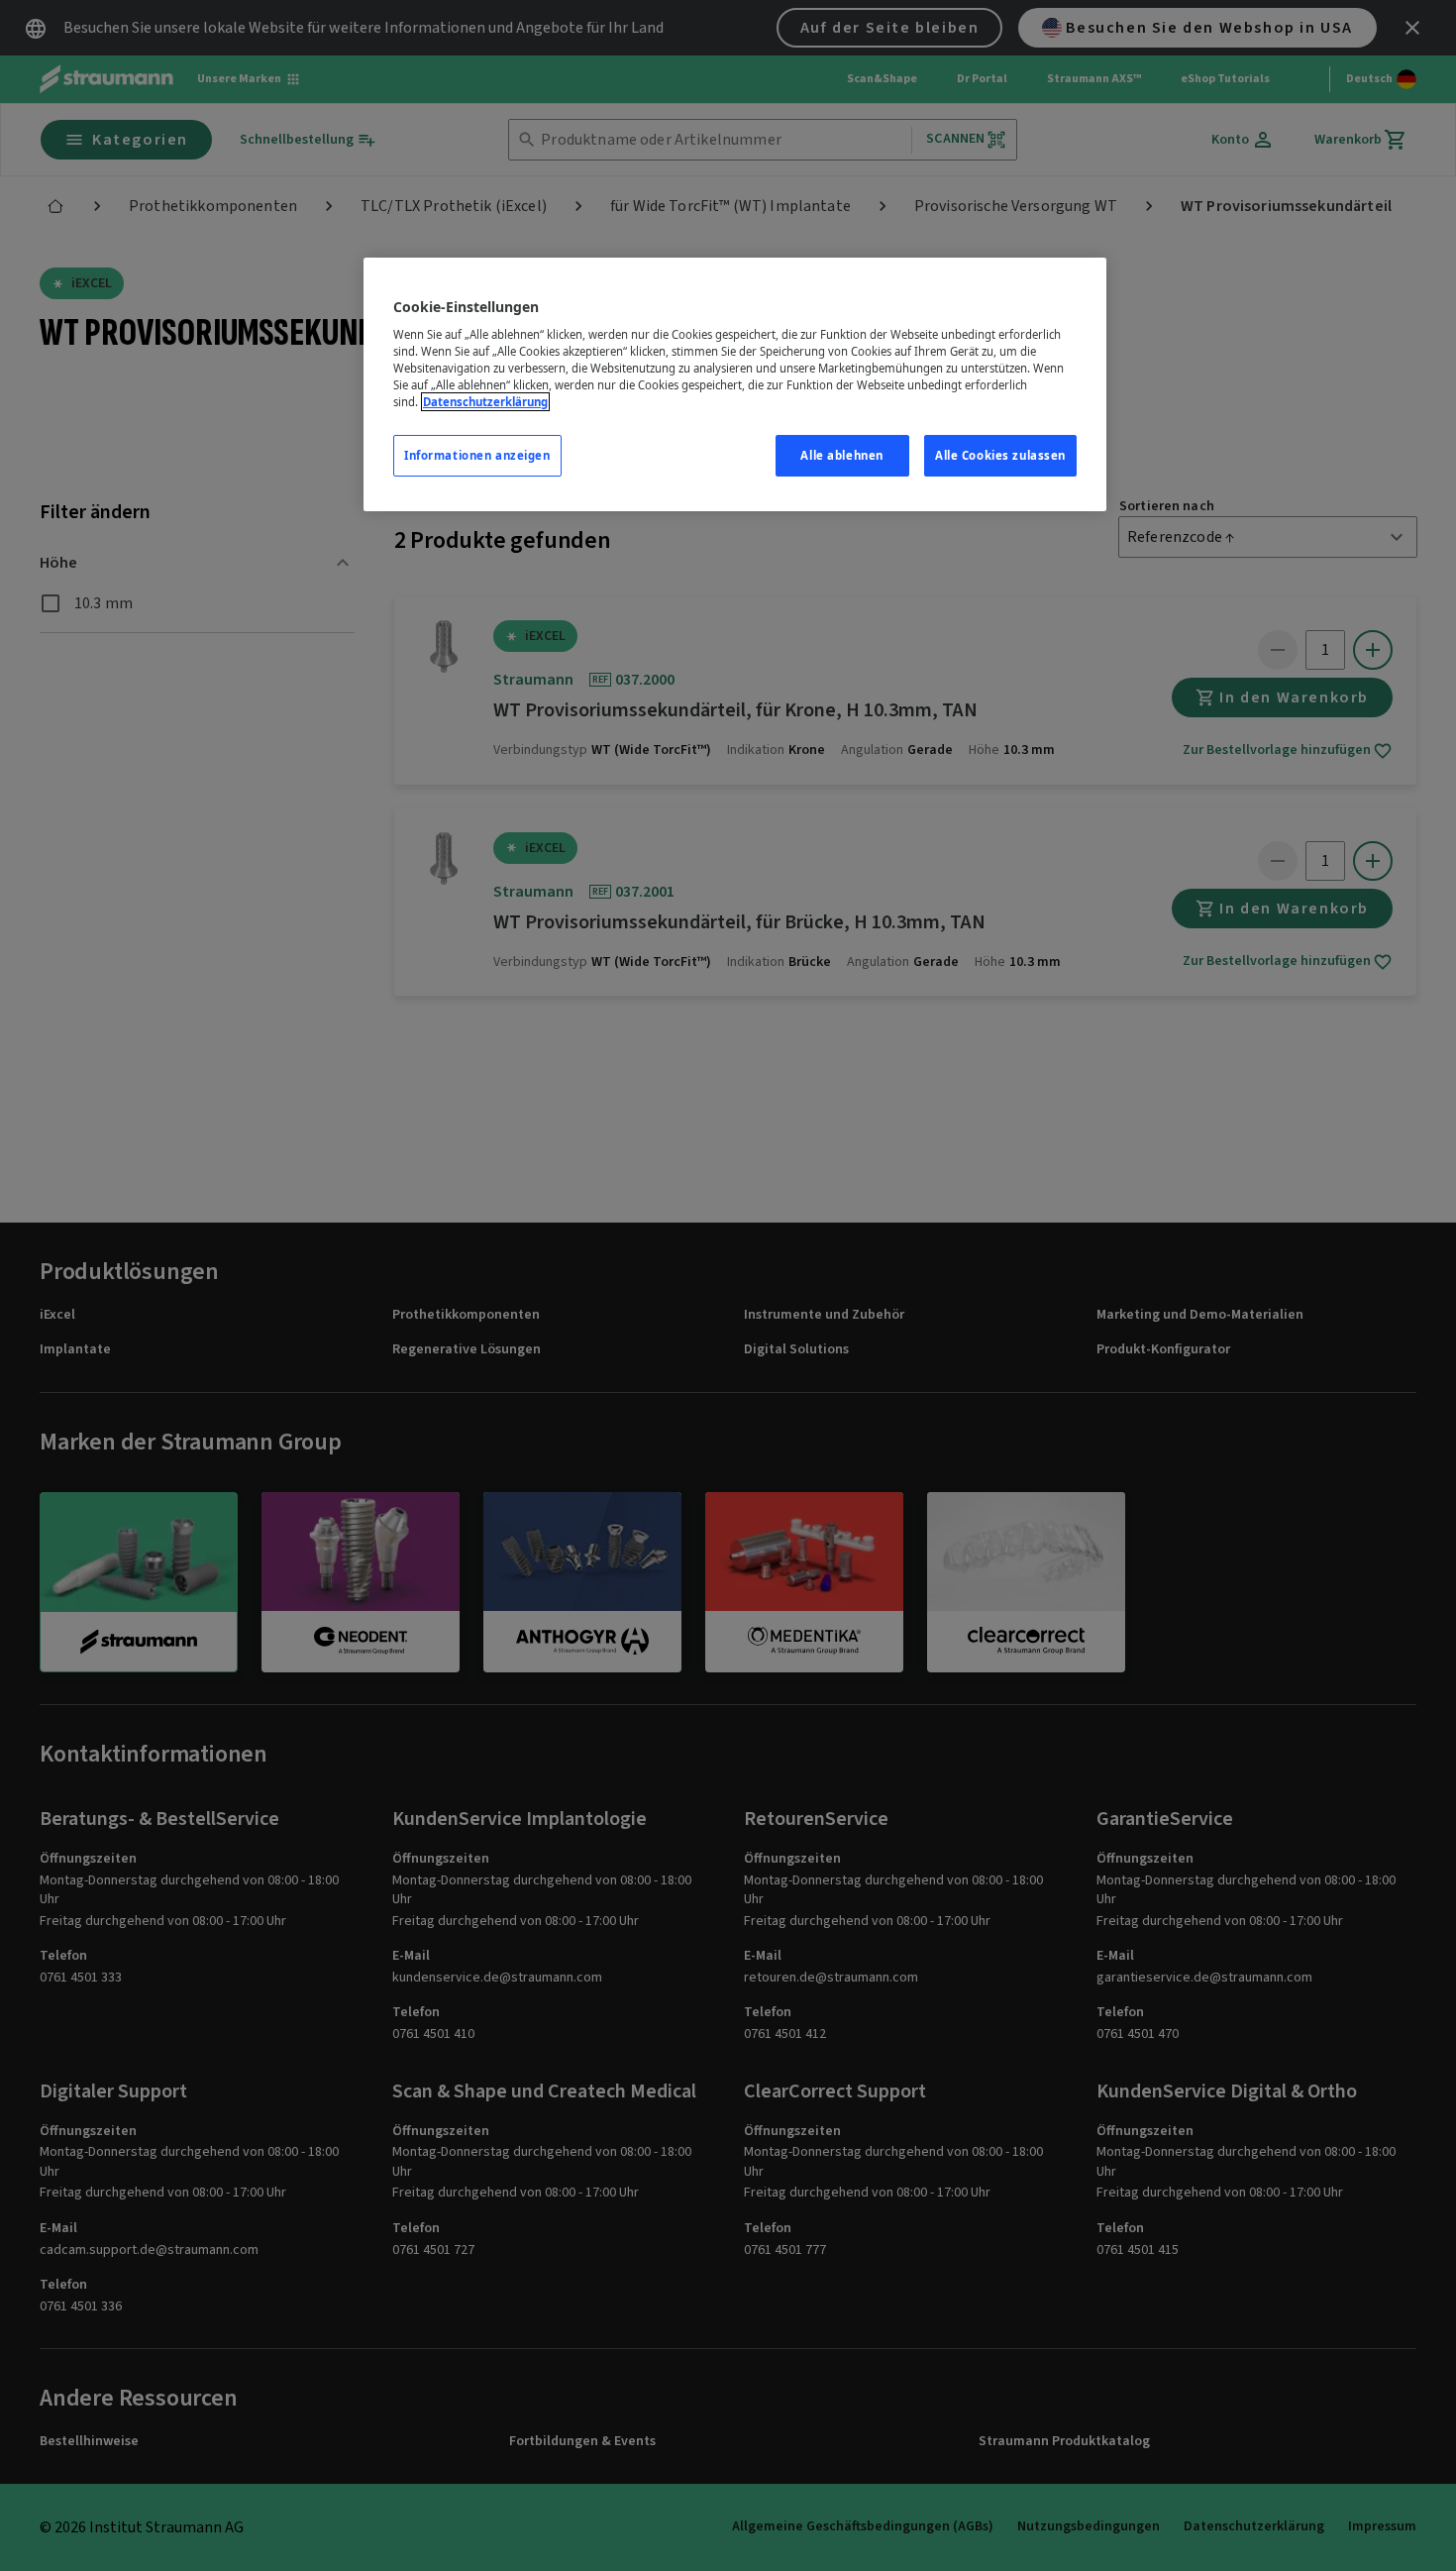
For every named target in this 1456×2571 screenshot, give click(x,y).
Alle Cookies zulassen (1000, 455)
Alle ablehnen (841, 455)
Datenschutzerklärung (485, 402)
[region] (735, 385)
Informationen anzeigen (477, 455)
